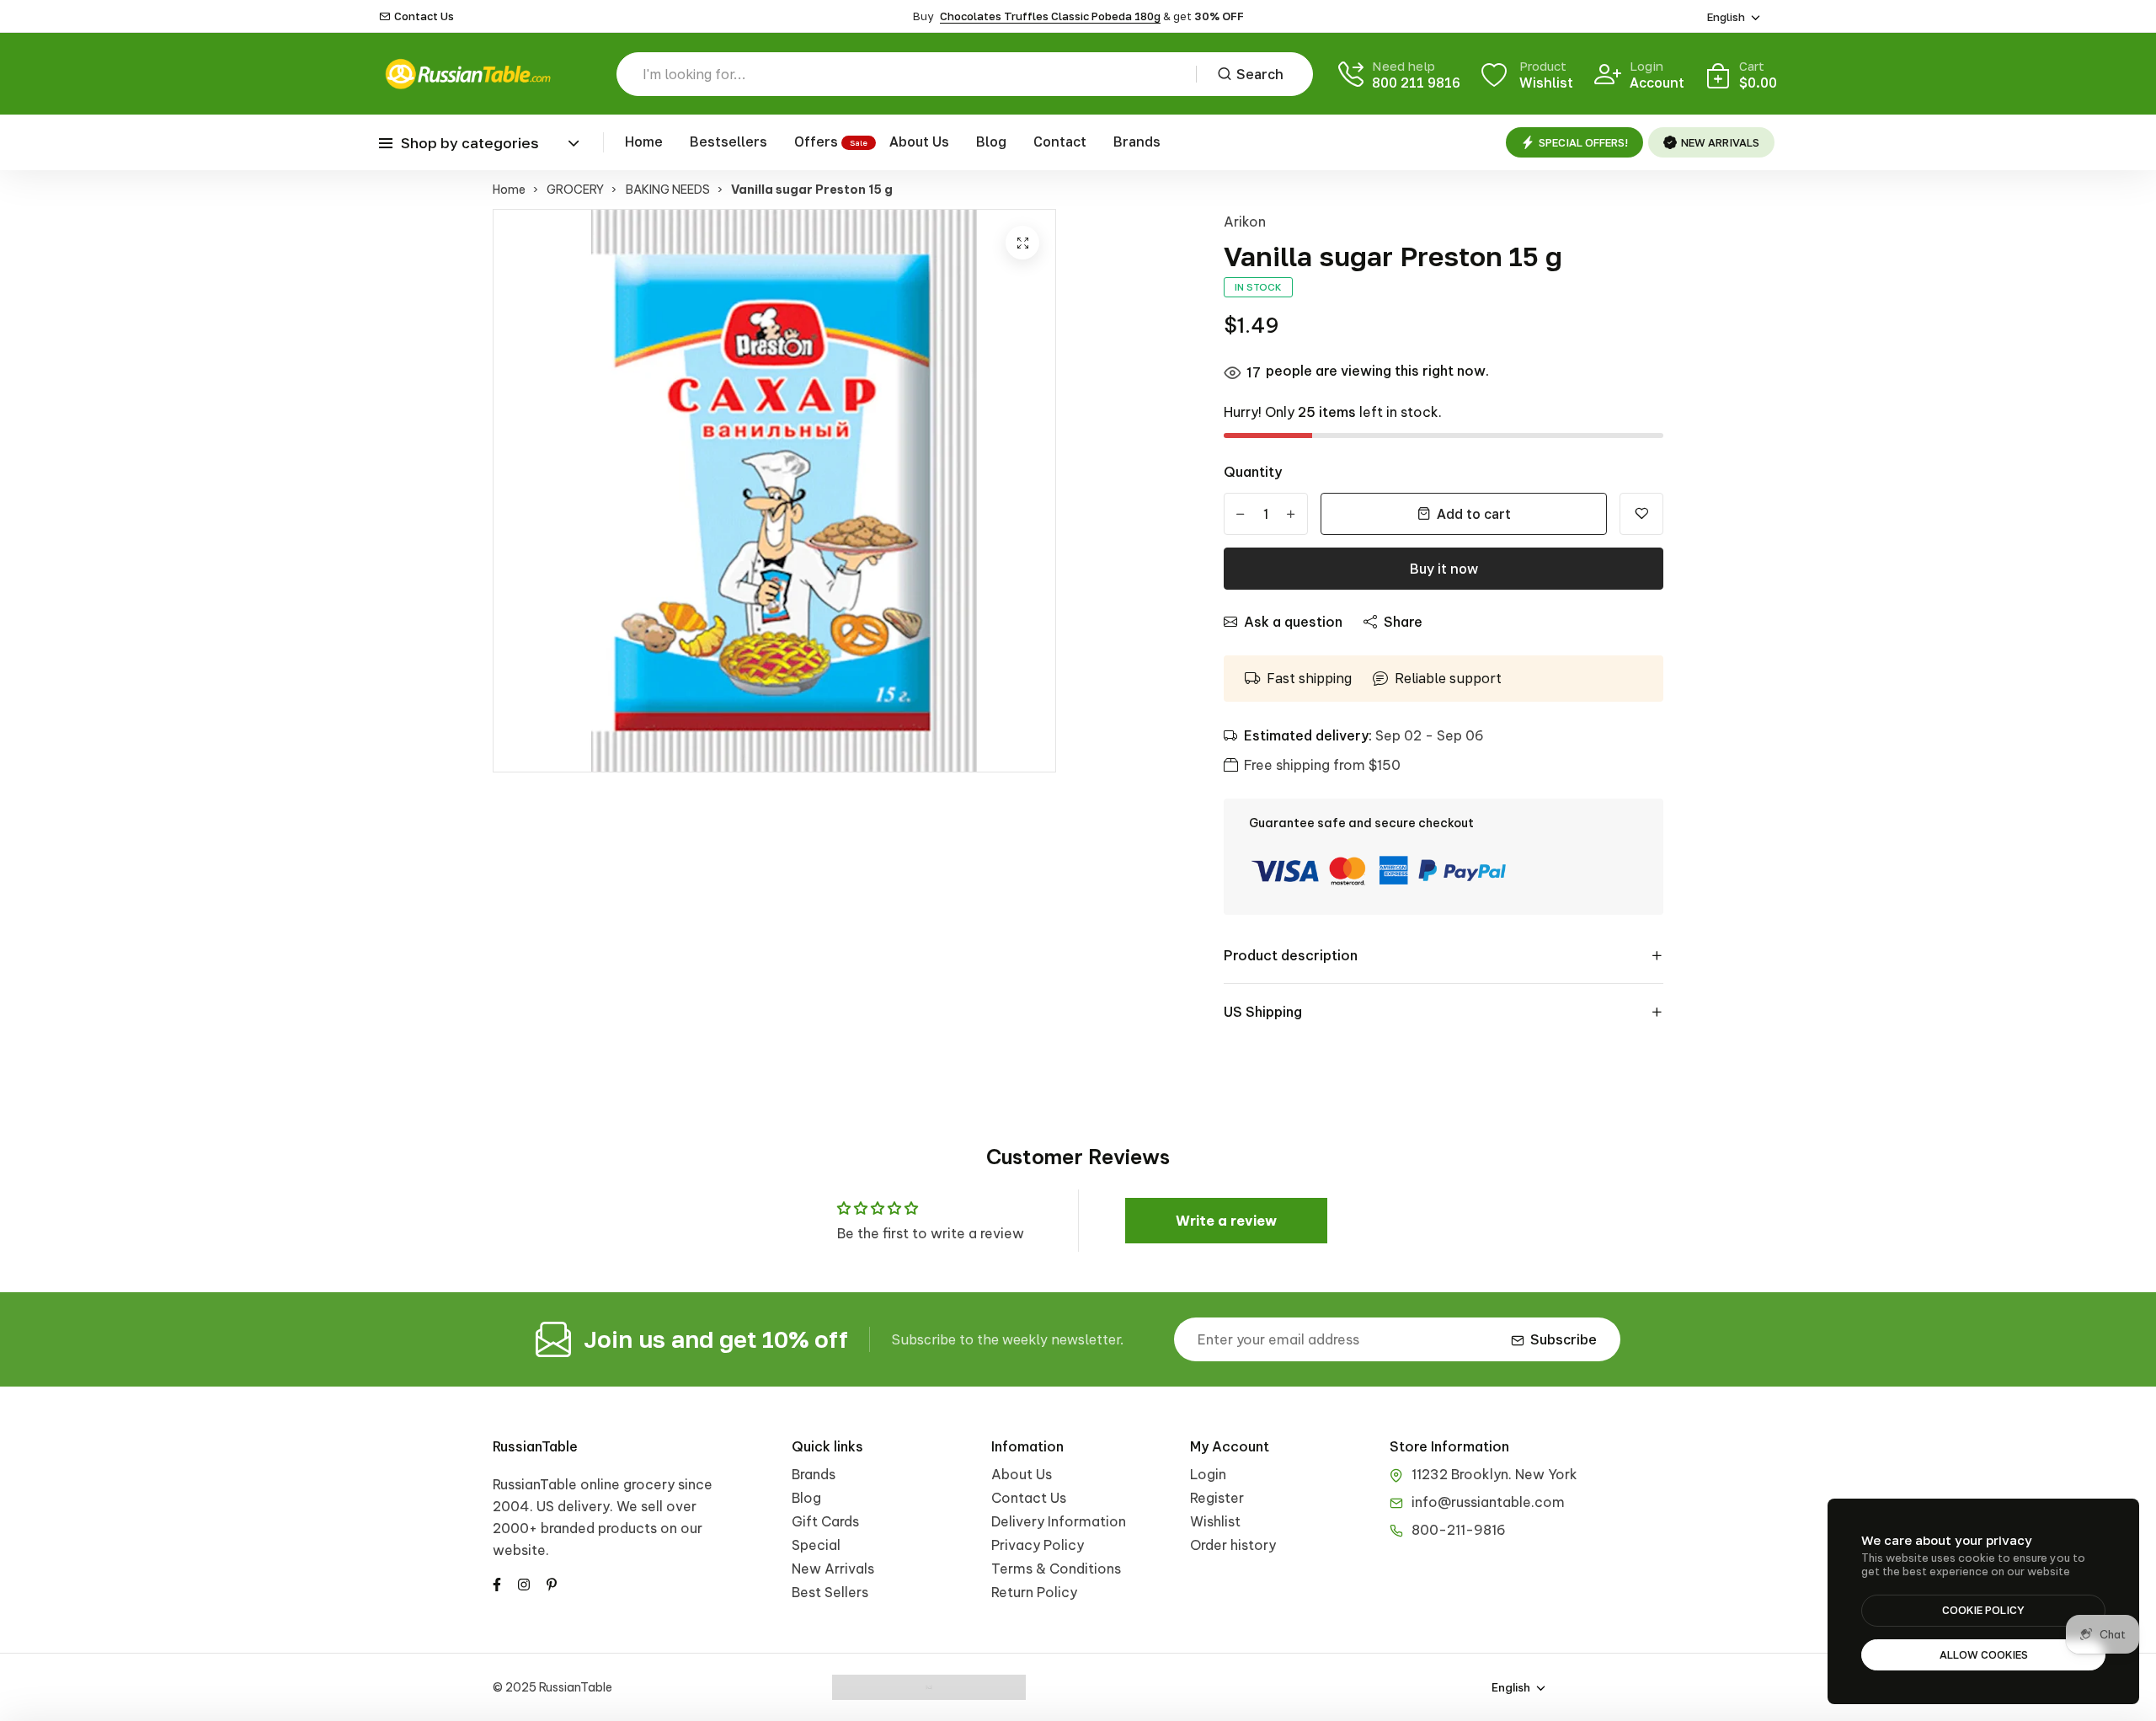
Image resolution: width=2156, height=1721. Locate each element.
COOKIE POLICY (1983, 1610)
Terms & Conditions (1056, 1569)
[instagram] (524, 1583)
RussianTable (535, 1446)
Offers (816, 142)
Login (1208, 1474)
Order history (1233, 1545)
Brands (1137, 142)
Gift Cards (825, 1521)
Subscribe (1564, 1339)
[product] (1022, 243)
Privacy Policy (1038, 1545)
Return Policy (1034, 1592)
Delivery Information (1059, 1521)
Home (644, 142)
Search (1260, 74)
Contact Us (424, 16)
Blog (991, 142)
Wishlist (1215, 1521)
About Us (919, 142)
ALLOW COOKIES (1984, 1654)
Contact (1060, 142)
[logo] (467, 74)
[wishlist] (1641, 514)
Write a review (1226, 1221)
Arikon (1245, 222)
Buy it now (1444, 569)
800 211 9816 (1416, 83)
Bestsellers (728, 142)
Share (1403, 622)
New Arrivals (833, 1569)
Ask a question (1293, 622)
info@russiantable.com (1488, 1502)
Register (1217, 1498)
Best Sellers (830, 1592)
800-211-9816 (1459, 1530)
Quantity (1253, 472)
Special (816, 1545)
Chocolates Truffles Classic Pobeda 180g (1050, 16)
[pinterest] (552, 1583)
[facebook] (497, 1583)
